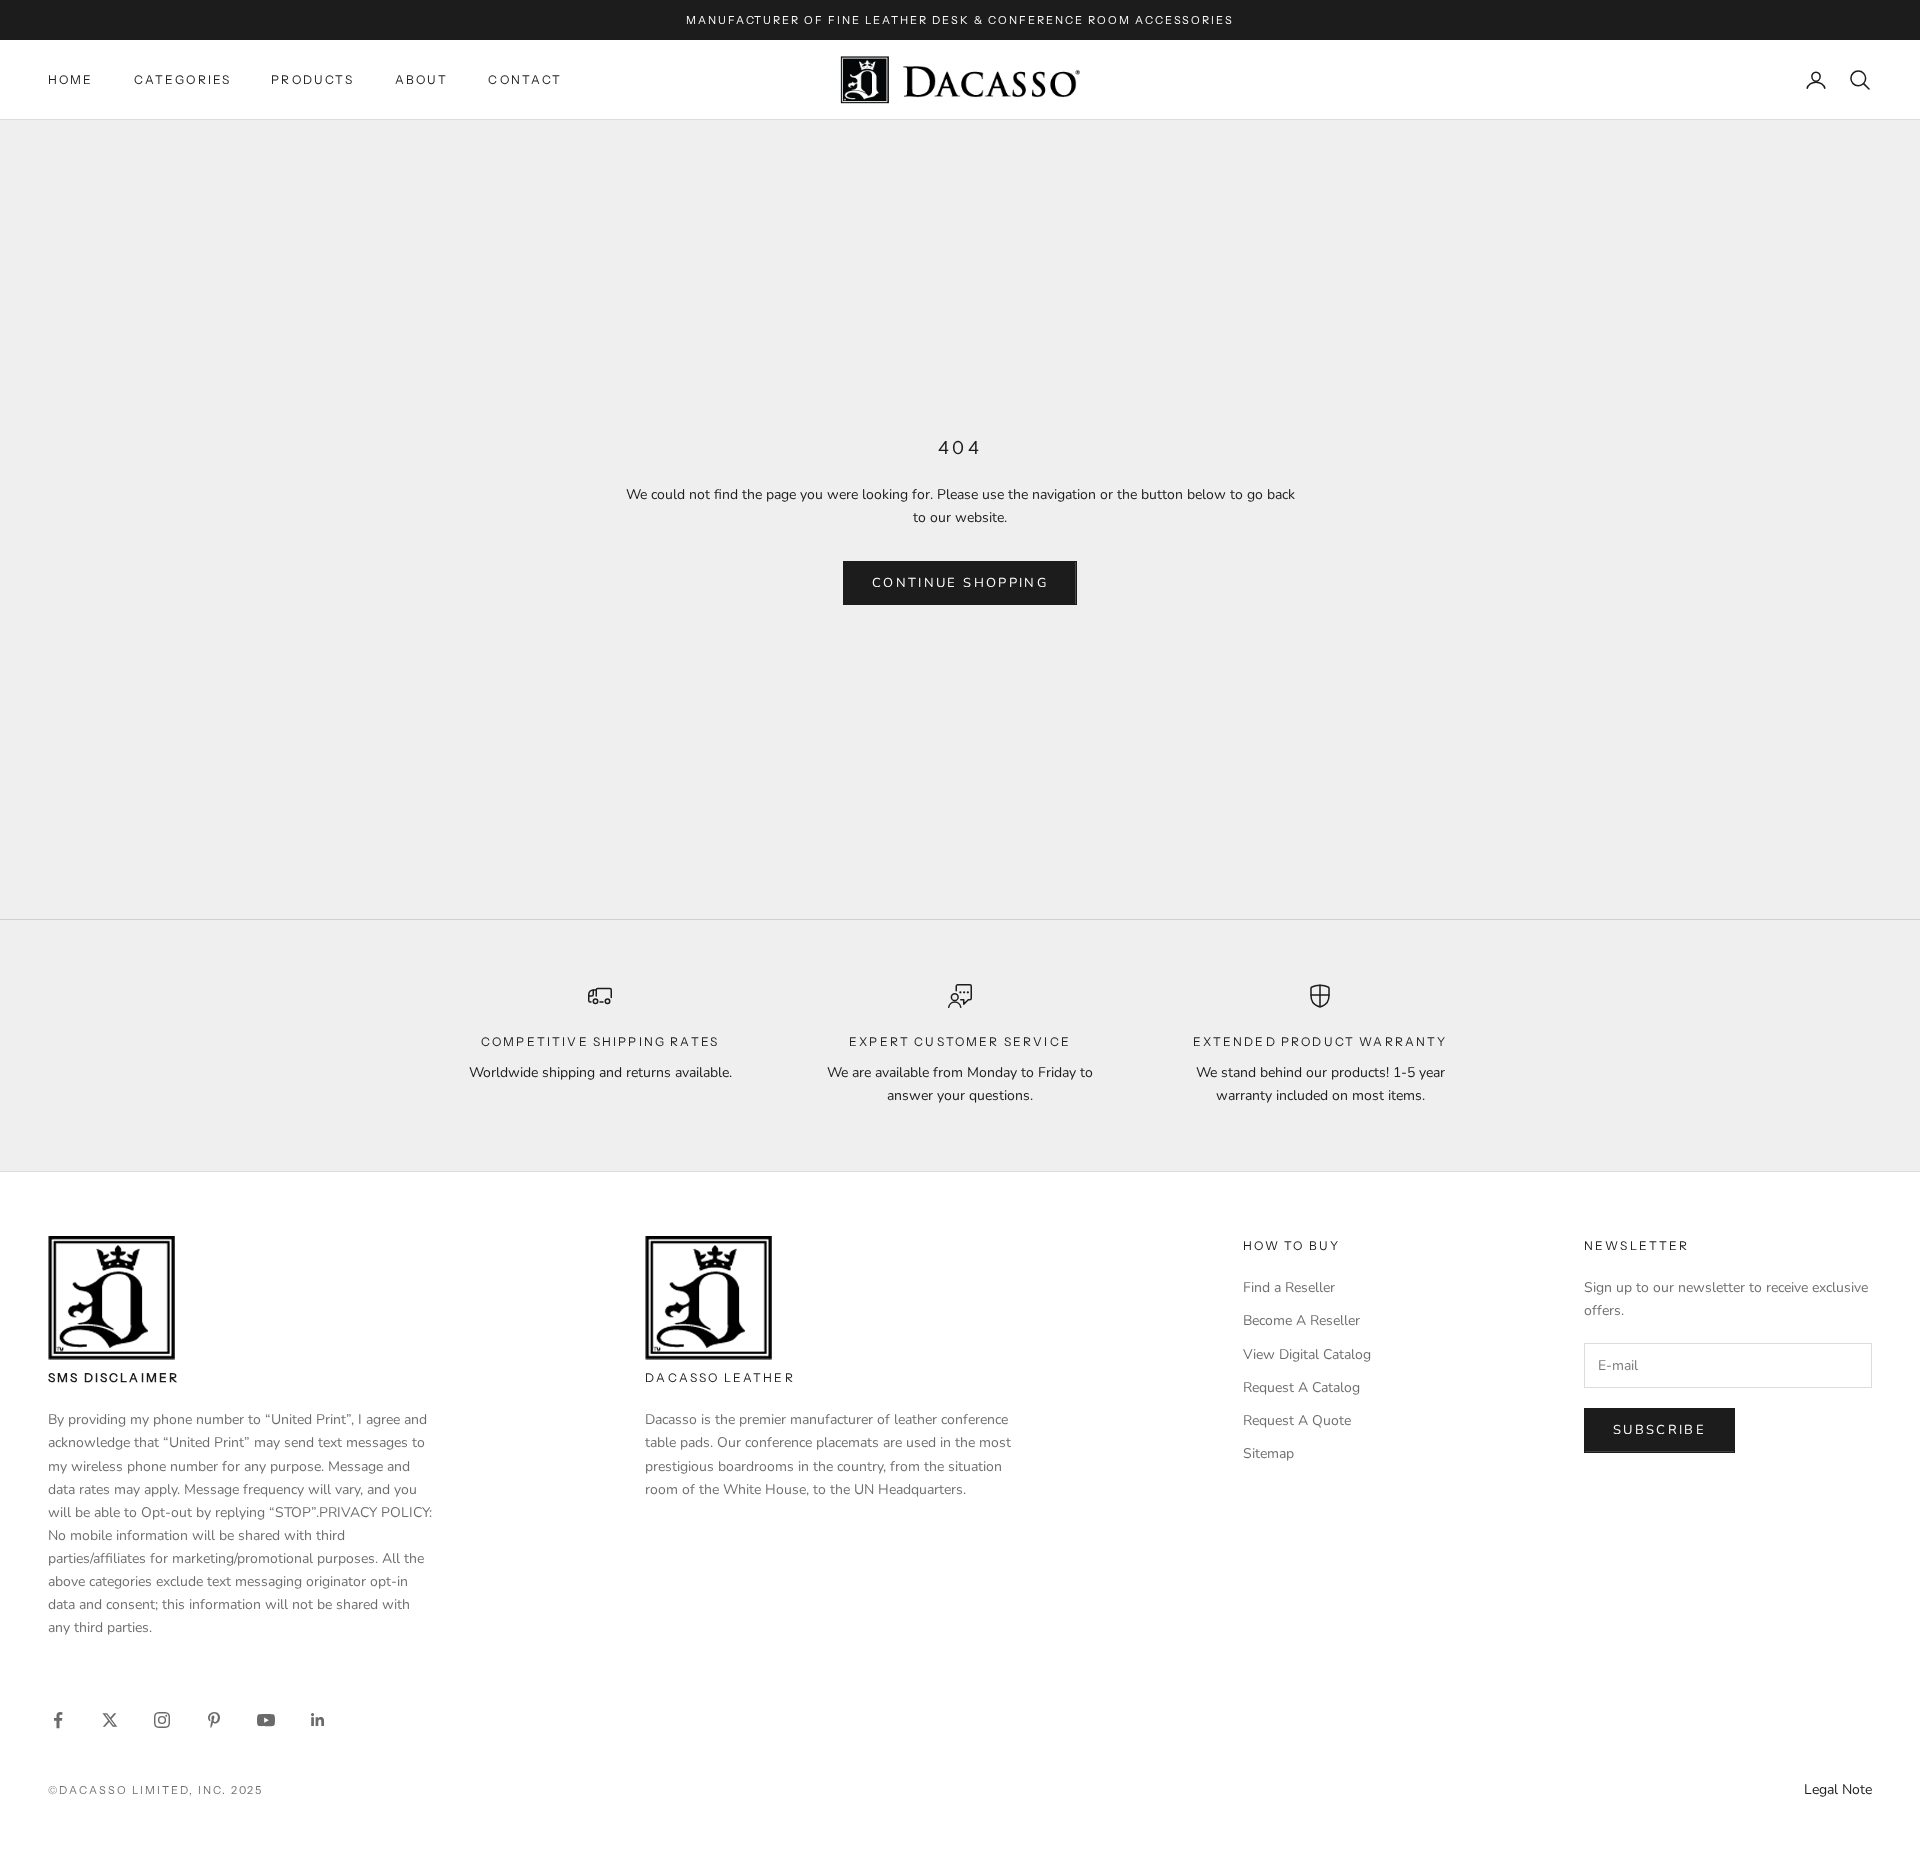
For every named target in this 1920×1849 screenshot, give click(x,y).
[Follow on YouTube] (266, 1720)
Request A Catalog (1301, 1387)
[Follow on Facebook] (58, 1720)
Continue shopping (960, 583)
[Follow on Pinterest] (214, 1720)
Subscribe (1659, 1430)
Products (312, 79)
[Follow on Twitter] (110, 1720)
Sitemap (1268, 1453)
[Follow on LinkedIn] (318, 1720)
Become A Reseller (1301, 1320)
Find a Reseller (1289, 1287)
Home (71, 79)
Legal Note (1838, 1789)
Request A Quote (1297, 1420)
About (422, 79)
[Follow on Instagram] (162, 1720)
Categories (183, 79)
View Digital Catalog (1307, 1354)
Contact (525, 79)
